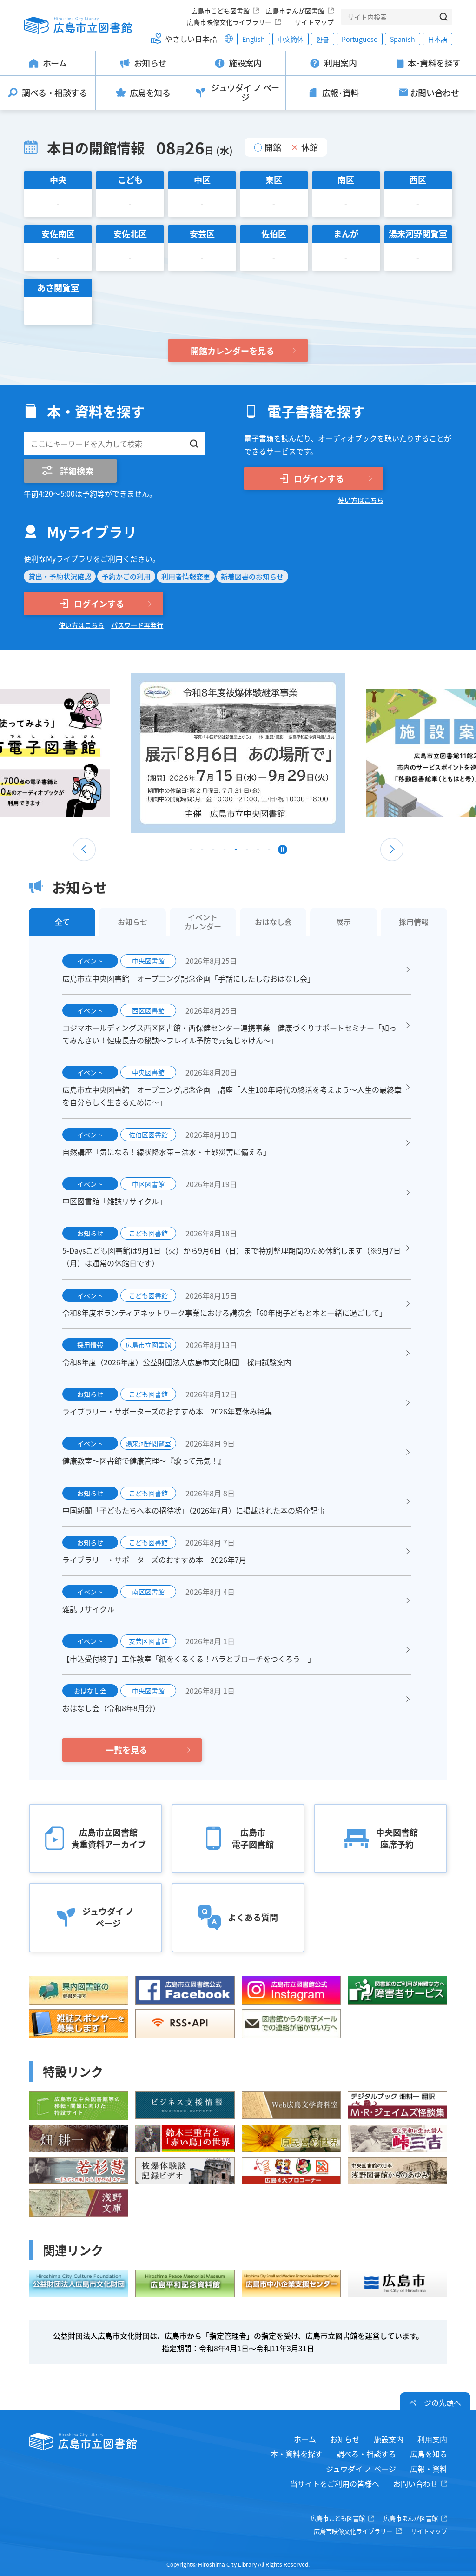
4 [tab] (225, 852)
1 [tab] (191, 852)
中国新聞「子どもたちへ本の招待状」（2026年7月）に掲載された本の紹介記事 (194, 1510)
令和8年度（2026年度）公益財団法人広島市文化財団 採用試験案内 (177, 1362)
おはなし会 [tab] (273, 922)
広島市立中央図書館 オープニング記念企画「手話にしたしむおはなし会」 (188, 978)
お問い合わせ (416, 2483)
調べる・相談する (366, 2454)
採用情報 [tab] (414, 922)
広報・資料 (429, 2469)
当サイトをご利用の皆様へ (335, 2483)
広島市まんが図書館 (295, 11)
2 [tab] (202, 852)
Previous (84, 850)
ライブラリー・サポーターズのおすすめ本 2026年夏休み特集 (167, 1411)
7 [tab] (258, 852)
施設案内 (389, 2439)
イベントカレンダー (203, 922)
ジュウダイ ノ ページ (361, 2469)
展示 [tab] (344, 922)
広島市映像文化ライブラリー (229, 22)
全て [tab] (62, 922)
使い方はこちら (361, 500)
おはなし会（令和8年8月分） (111, 1708)
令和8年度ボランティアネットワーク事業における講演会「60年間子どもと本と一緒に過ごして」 (225, 1313)
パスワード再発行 (137, 625)
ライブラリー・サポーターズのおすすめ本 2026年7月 (154, 1560)
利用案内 (432, 2439)
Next (392, 850)
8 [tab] (269, 852)
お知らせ (345, 2439)
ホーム (305, 2439)
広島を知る (429, 2454)
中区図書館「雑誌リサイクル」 (114, 1201)
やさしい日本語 (191, 39)
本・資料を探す (297, 2454)
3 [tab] (213, 852)
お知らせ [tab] (132, 922)
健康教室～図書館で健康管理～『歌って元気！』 (144, 1461)
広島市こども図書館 (220, 11)
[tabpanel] (238, 753)
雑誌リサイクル (88, 1609)
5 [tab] (236, 852)
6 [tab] (247, 852)
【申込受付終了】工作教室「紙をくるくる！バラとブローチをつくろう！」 (189, 1659)
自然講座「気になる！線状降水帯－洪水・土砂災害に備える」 (166, 1152)
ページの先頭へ (435, 2403)
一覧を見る (126, 1750)
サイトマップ (314, 22)
